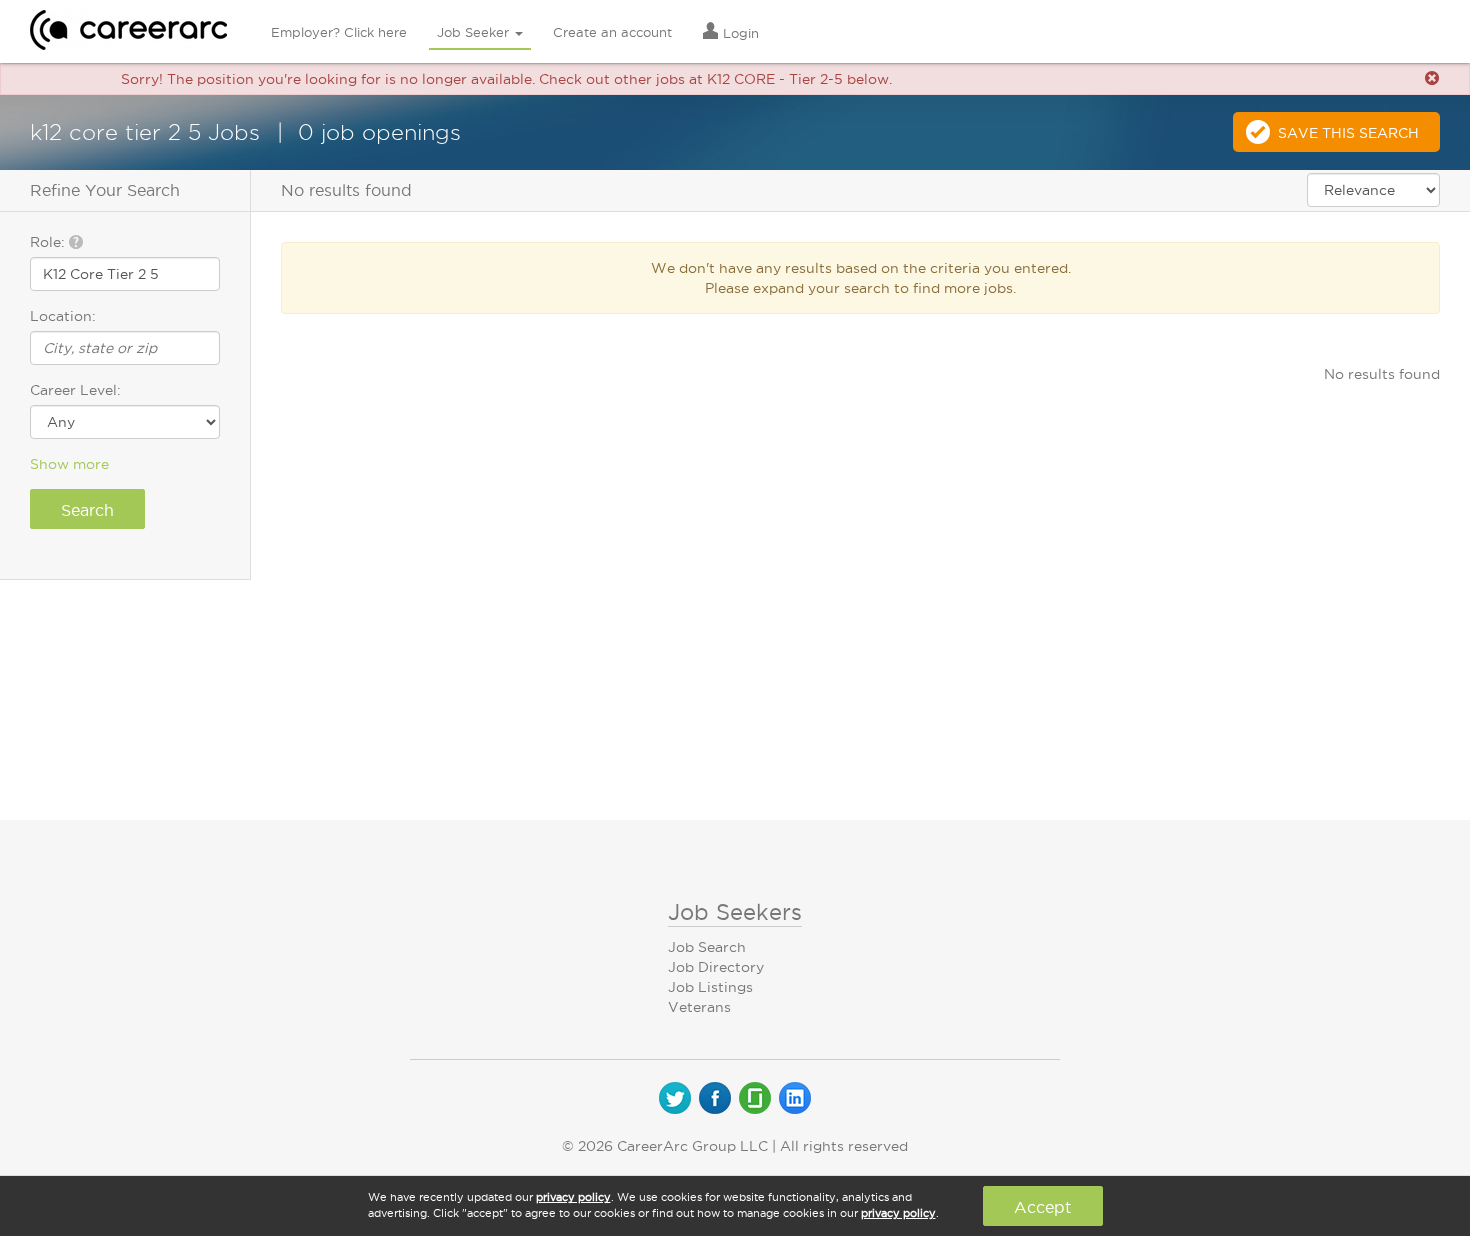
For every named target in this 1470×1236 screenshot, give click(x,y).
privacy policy (573, 1197)
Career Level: (75, 390)
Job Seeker (475, 32)
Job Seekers (735, 912)
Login (739, 33)
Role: (49, 242)
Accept (1042, 1207)
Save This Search (1348, 133)
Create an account (612, 32)
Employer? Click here (339, 32)
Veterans (699, 1007)
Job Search (707, 947)
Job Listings (710, 987)
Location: (63, 316)
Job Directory (716, 967)
